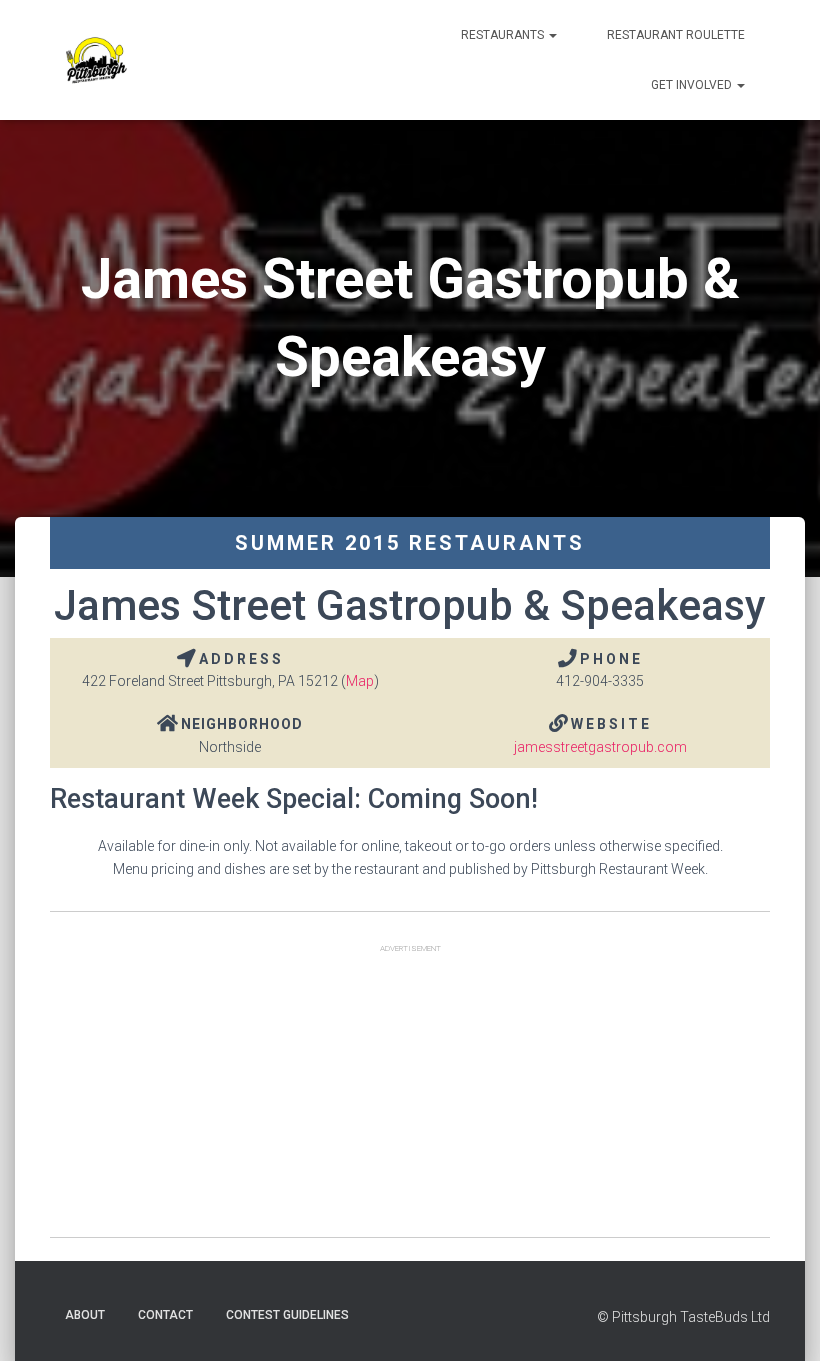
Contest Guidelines (287, 1315)
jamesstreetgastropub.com (600, 747)
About (85, 1315)
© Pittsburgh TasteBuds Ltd (683, 1317)
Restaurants (504, 35)
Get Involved (693, 85)
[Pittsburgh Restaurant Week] (95, 60)
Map (360, 681)
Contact (165, 1315)
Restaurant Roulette (676, 35)
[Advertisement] (410, 1097)
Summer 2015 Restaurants (410, 543)
